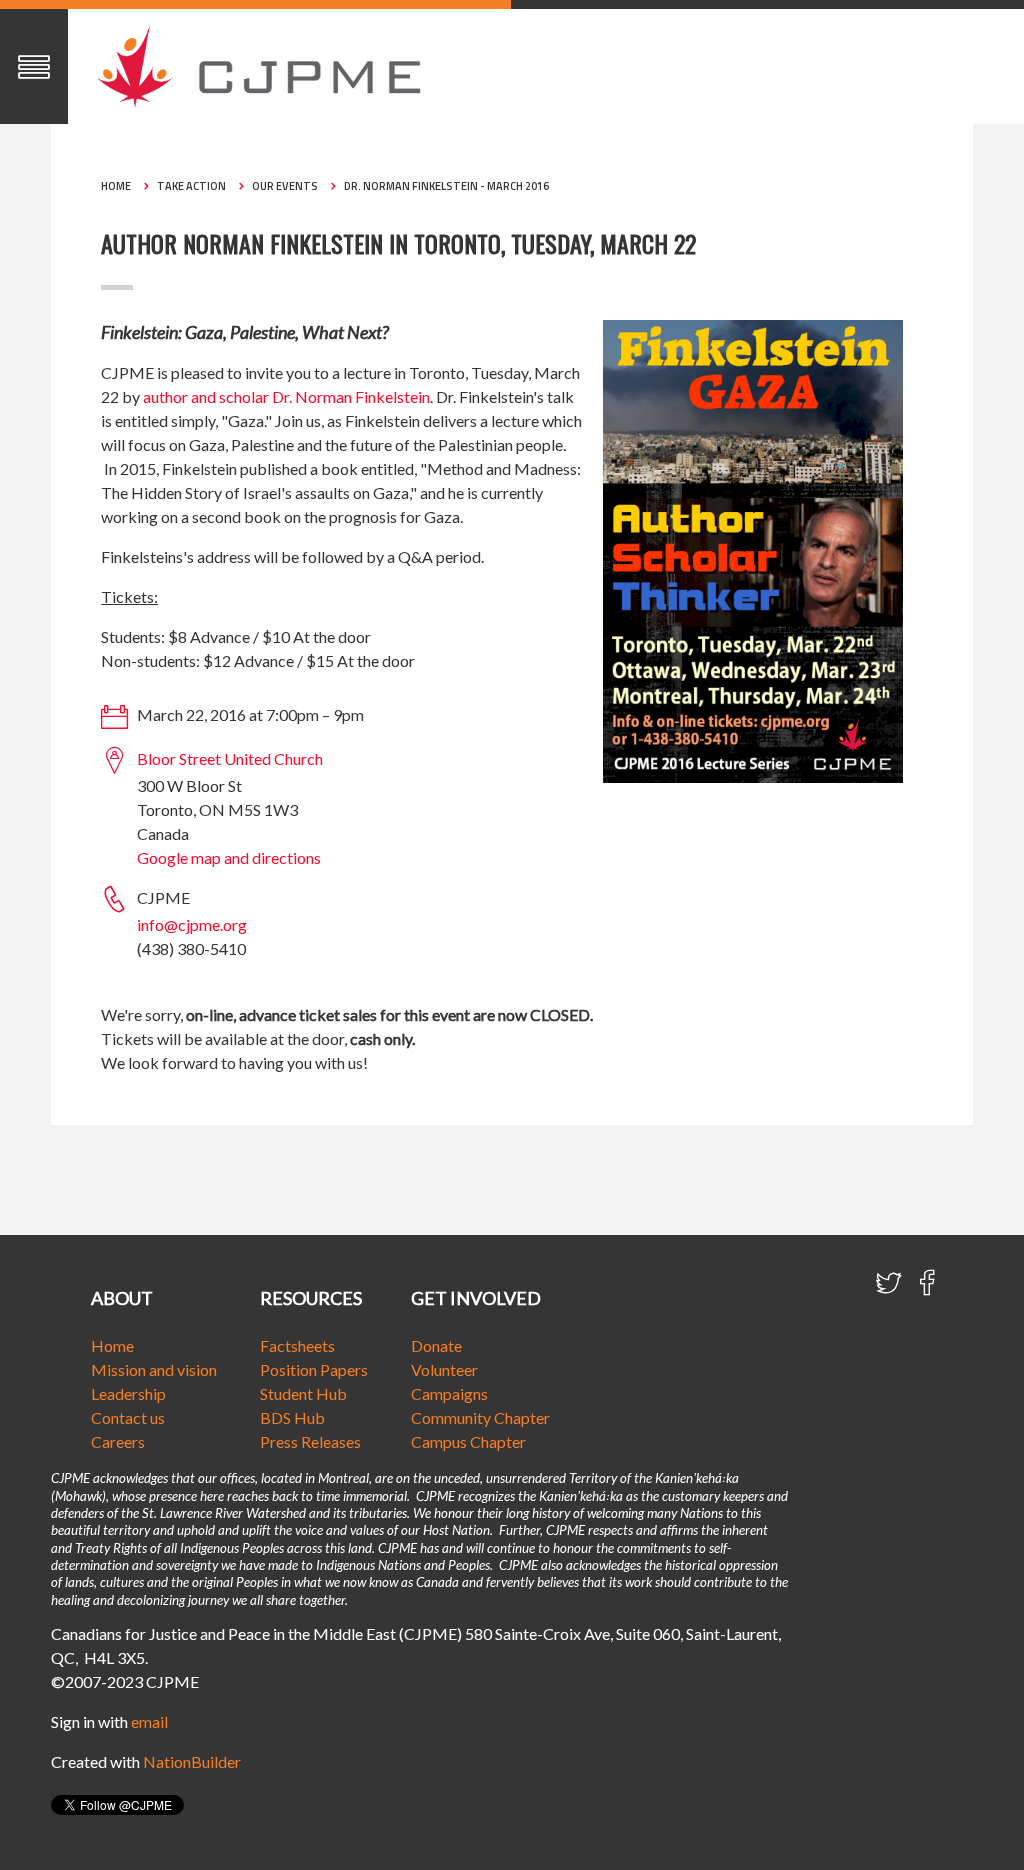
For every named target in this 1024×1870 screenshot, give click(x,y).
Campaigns (449, 1393)
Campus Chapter (468, 1441)
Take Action (191, 186)
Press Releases (310, 1441)
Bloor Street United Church (230, 758)
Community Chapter (480, 1417)
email (149, 1721)
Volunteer (444, 1369)
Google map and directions (229, 857)
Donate (436, 1345)
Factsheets (297, 1345)
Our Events (285, 186)
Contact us (128, 1417)
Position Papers (314, 1369)
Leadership (128, 1393)
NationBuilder (192, 1761)
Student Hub (303, 1393)
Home (116, 186)
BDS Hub (292, 1417)
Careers (118, 1441)
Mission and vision (154, 1369)
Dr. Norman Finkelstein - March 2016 (446, 186)
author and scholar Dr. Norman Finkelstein (286, 396)
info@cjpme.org (192, 924)
